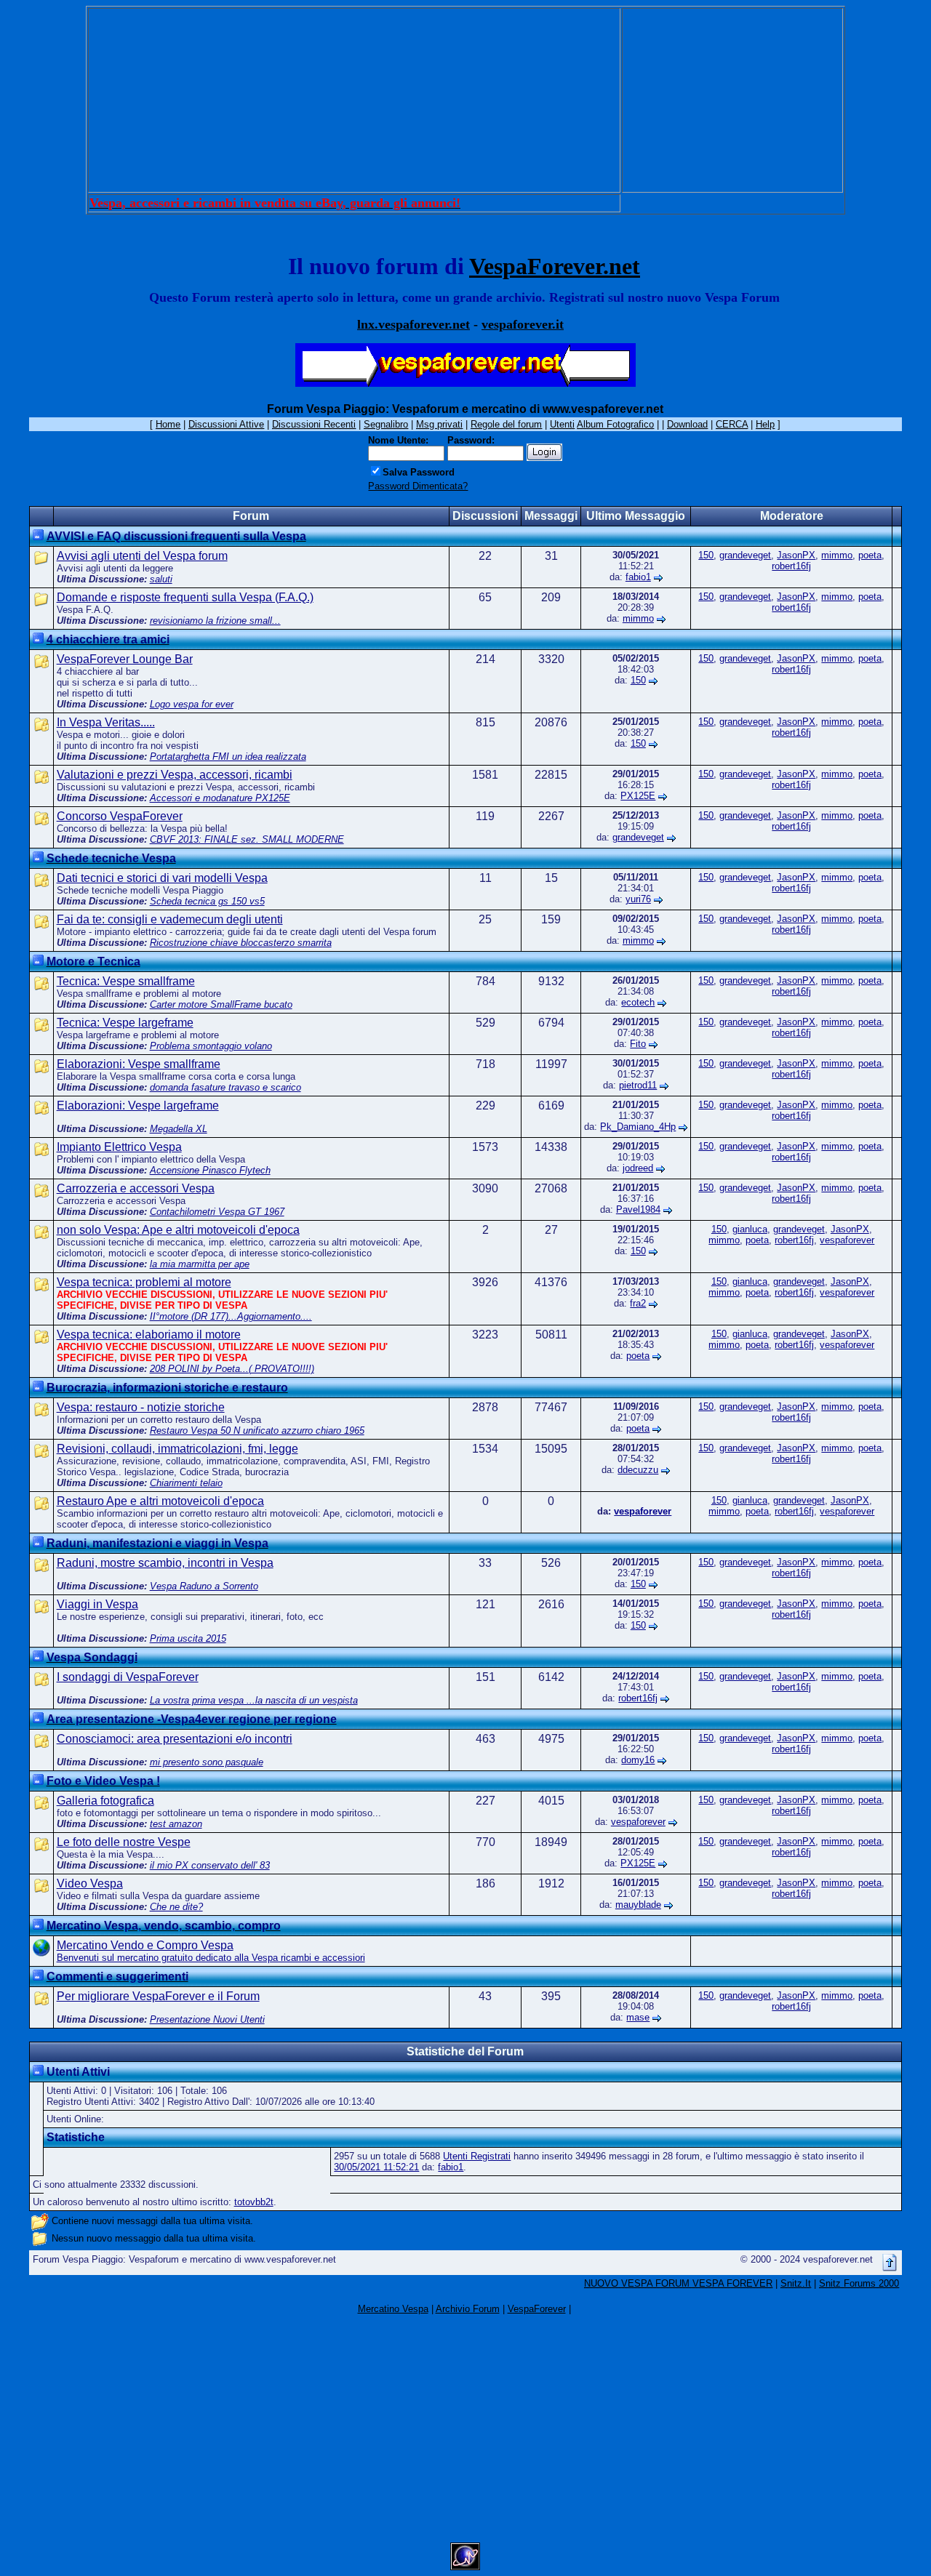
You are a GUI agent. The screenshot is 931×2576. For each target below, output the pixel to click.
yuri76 (638, 899)
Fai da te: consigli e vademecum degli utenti (170, 919)
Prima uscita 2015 (188, 1638)
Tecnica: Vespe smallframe (126, 981)
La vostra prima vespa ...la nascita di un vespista (254, 1700)
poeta (870, 555)
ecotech (638, 1002)
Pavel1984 (638, 1209)
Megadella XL (179, 1129)
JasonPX (796, 555)
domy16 (638, 1760)
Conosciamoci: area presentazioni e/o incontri (175, 1739)
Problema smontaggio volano (211, 1046)
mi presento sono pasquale (207, 1762)
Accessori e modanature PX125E (220, 798)
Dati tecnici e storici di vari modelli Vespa (162, 878)
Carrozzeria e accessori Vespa (136, 1188)
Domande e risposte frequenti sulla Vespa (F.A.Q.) (185, 597)
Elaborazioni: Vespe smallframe (139, 1064)
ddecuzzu (638, 1470)
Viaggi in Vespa (97, 1604)
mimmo (837, 555)
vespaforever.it (523, 324)
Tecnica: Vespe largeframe (125, 1023)
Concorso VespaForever (120, 816)
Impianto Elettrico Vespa (119, 1147)
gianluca (750, 1229)
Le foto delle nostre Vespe (124, 1842)
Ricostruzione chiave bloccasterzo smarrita (241, 943)
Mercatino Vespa (393, 2309)
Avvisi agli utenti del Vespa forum (142, 556)
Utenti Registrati (477, 2156)
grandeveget (745, 555)
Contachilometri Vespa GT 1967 (217, 1212)
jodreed (638, 1168)
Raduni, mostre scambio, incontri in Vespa (165, 1563)
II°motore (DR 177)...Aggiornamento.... (231, 1316)
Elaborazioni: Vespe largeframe (138, 1106)
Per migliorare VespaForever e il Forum (158, 1996)
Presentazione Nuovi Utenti (207, 2019)
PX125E (638, 796)
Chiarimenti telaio (186, 1483)
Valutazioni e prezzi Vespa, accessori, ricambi (175, 775)
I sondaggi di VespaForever (128, 1677)
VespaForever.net (555, 266)
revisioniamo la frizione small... (215, 621)
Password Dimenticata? (418, 486)
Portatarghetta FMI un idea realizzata (228, 757)
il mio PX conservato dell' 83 (210, 1865)
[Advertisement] (354, 100)
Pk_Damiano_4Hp (638, 1127)
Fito (638, 1044)
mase (638, 2017)
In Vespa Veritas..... (106, 722)
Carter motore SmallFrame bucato (221, 1004)
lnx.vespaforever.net (413, 324)
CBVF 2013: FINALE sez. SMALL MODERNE (247, 839)
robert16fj (791, 566)
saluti (161, 579)
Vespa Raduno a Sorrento (204, 1586)
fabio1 (638, 577)
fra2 (638, 1303)
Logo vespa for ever (192, 704)
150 (706, 555)
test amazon (176, 1824)
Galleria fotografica (105, 1801)
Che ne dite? (176, 1907)
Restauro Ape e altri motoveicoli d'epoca (160, 1501)
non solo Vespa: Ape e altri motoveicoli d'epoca (178, 1230)
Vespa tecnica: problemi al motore (144, 1282)
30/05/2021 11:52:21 (376, 2167)
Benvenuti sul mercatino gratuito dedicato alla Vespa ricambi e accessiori (211, 1958)
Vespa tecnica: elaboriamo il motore (149, 1335)
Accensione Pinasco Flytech (210, 1170)
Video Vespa (90, 1883)
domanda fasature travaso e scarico (225, 1087)
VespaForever (537, 2309)
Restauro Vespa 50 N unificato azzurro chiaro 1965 (257, 1431)
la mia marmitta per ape (200, 1264)
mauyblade (638, 1905)
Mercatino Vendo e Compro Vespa (145, 1945)
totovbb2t (254, 2202)
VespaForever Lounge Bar (125, 659)
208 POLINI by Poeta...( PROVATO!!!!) (232, 1369)
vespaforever (847, 1240)
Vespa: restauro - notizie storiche (141, 1407)
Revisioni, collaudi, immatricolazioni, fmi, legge (177, 1449)
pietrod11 (638, 1085)
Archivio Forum (468, 2309)
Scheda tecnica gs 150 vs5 (207, 901)
